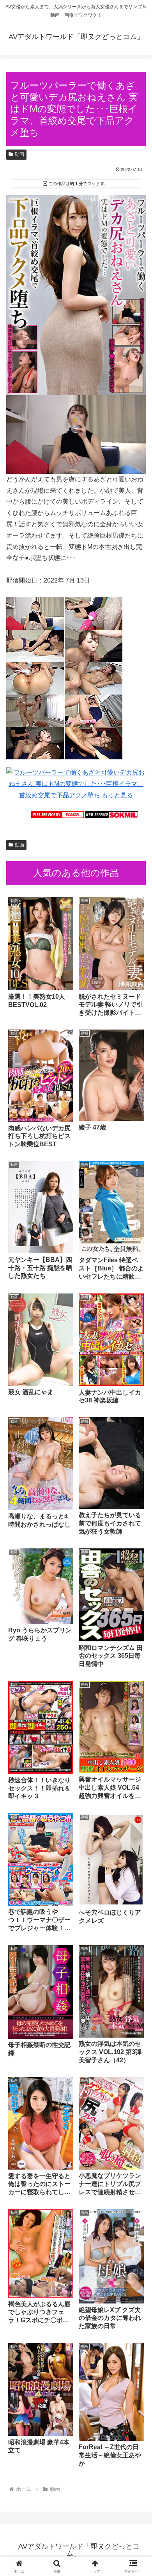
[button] (137, 1572)
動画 (19, 154)
